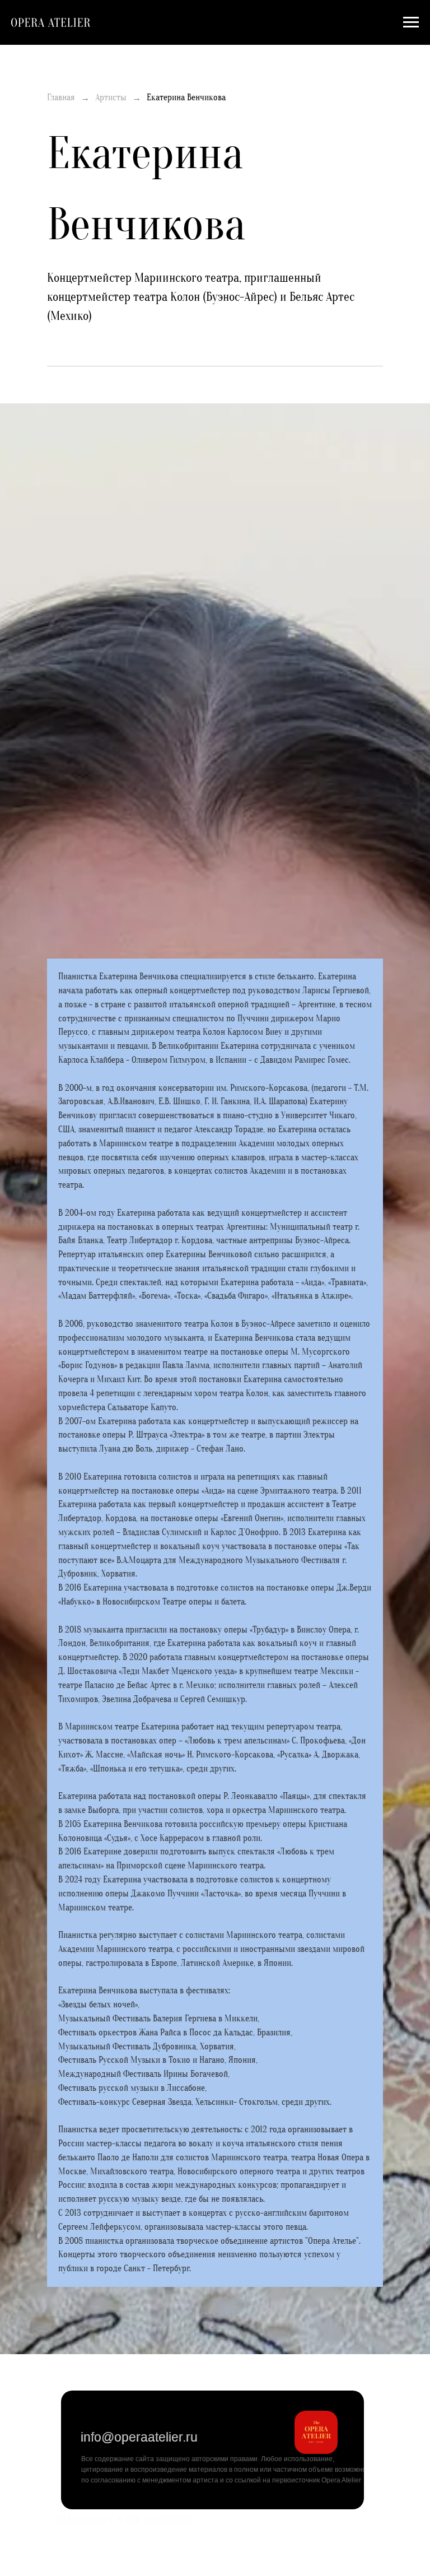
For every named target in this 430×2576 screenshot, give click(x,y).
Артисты (111, 97)
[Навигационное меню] (411, 22)
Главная (61, 97)
